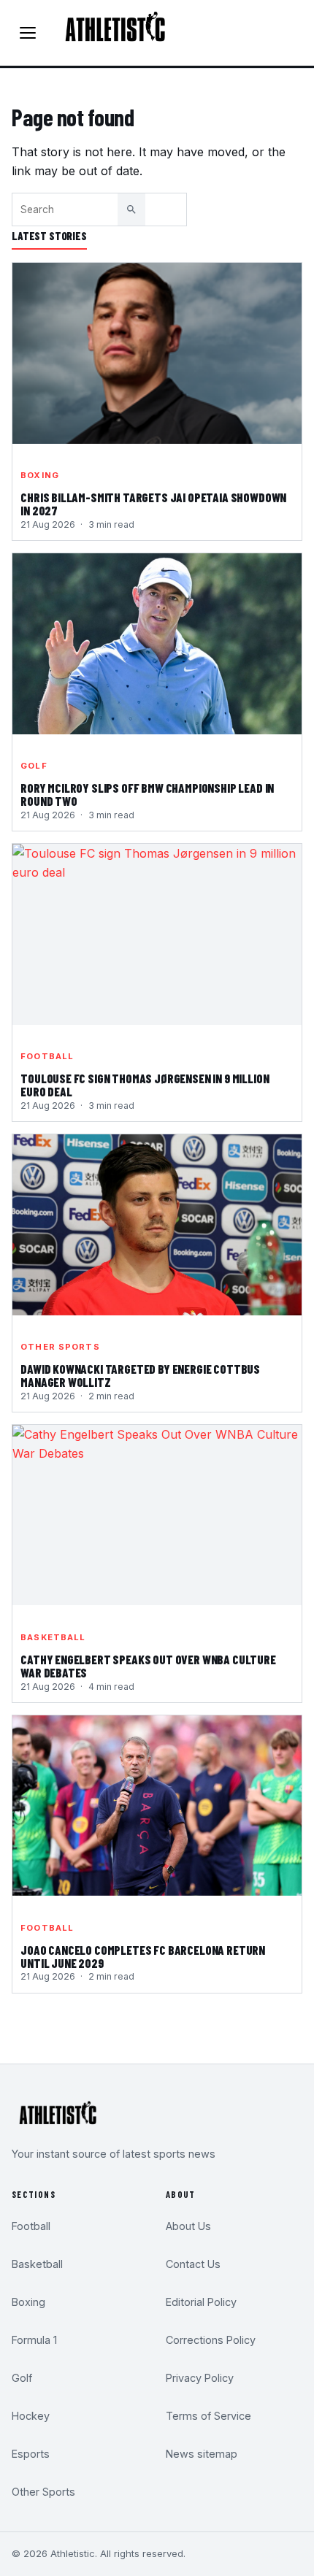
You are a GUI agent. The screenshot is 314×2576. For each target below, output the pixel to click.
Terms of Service (208, 2416)
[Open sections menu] (28, 33)
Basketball (53, 1637)
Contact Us (193, 2264)
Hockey (31, 2416)
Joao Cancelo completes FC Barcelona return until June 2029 (143, 1957)
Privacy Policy (200, 2378)
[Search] (131, 209)
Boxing (40, 475)
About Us (188, 2226)
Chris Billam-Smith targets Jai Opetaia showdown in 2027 (153, 504)
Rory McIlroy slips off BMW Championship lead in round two (147, 795)
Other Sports (60, 1347)
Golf (34, 766)
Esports (31, 2454)
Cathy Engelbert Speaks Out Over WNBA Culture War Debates (148, 1666)
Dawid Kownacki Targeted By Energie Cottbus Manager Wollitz (140, 1376)
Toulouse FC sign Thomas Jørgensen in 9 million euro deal (145, 1085)
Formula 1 (34, 2340)
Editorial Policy (201, 2302)
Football (47, 1056)
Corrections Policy (211, 2340)
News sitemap (202, 2454)
